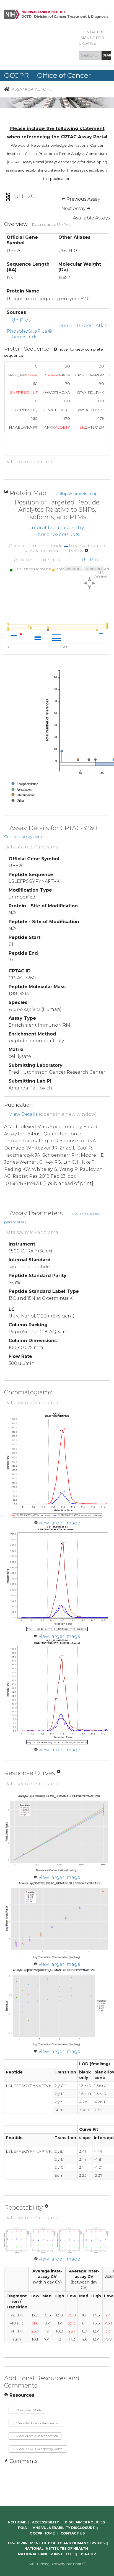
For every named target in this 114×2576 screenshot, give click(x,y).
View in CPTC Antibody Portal (39, 2449)
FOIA (22, 2528)
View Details (23, 1114)
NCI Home (17, 2522)
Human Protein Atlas (83, 326)
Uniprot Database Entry (56, 528)
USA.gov (88, 2554)
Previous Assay (83, 199)
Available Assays (91, 218)
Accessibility (46, 2522)
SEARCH (107, 55)
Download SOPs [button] (28, 2410)
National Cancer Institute (46, 2554)
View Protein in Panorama (37, 2436)
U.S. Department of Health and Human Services (56, 2543)
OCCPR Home (42, 2533)
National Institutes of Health (56, 2548)
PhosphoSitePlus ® (29, 331)
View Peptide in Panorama (37, 2423)
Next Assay (74, 209)
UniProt (21, 320)
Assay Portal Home (32, 89)
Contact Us (92, 32)
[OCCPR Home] (7, 89)
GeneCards (24, 337)
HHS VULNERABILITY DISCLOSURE (64, 2528)
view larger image (59, 1523)
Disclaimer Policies (85, 2522)
